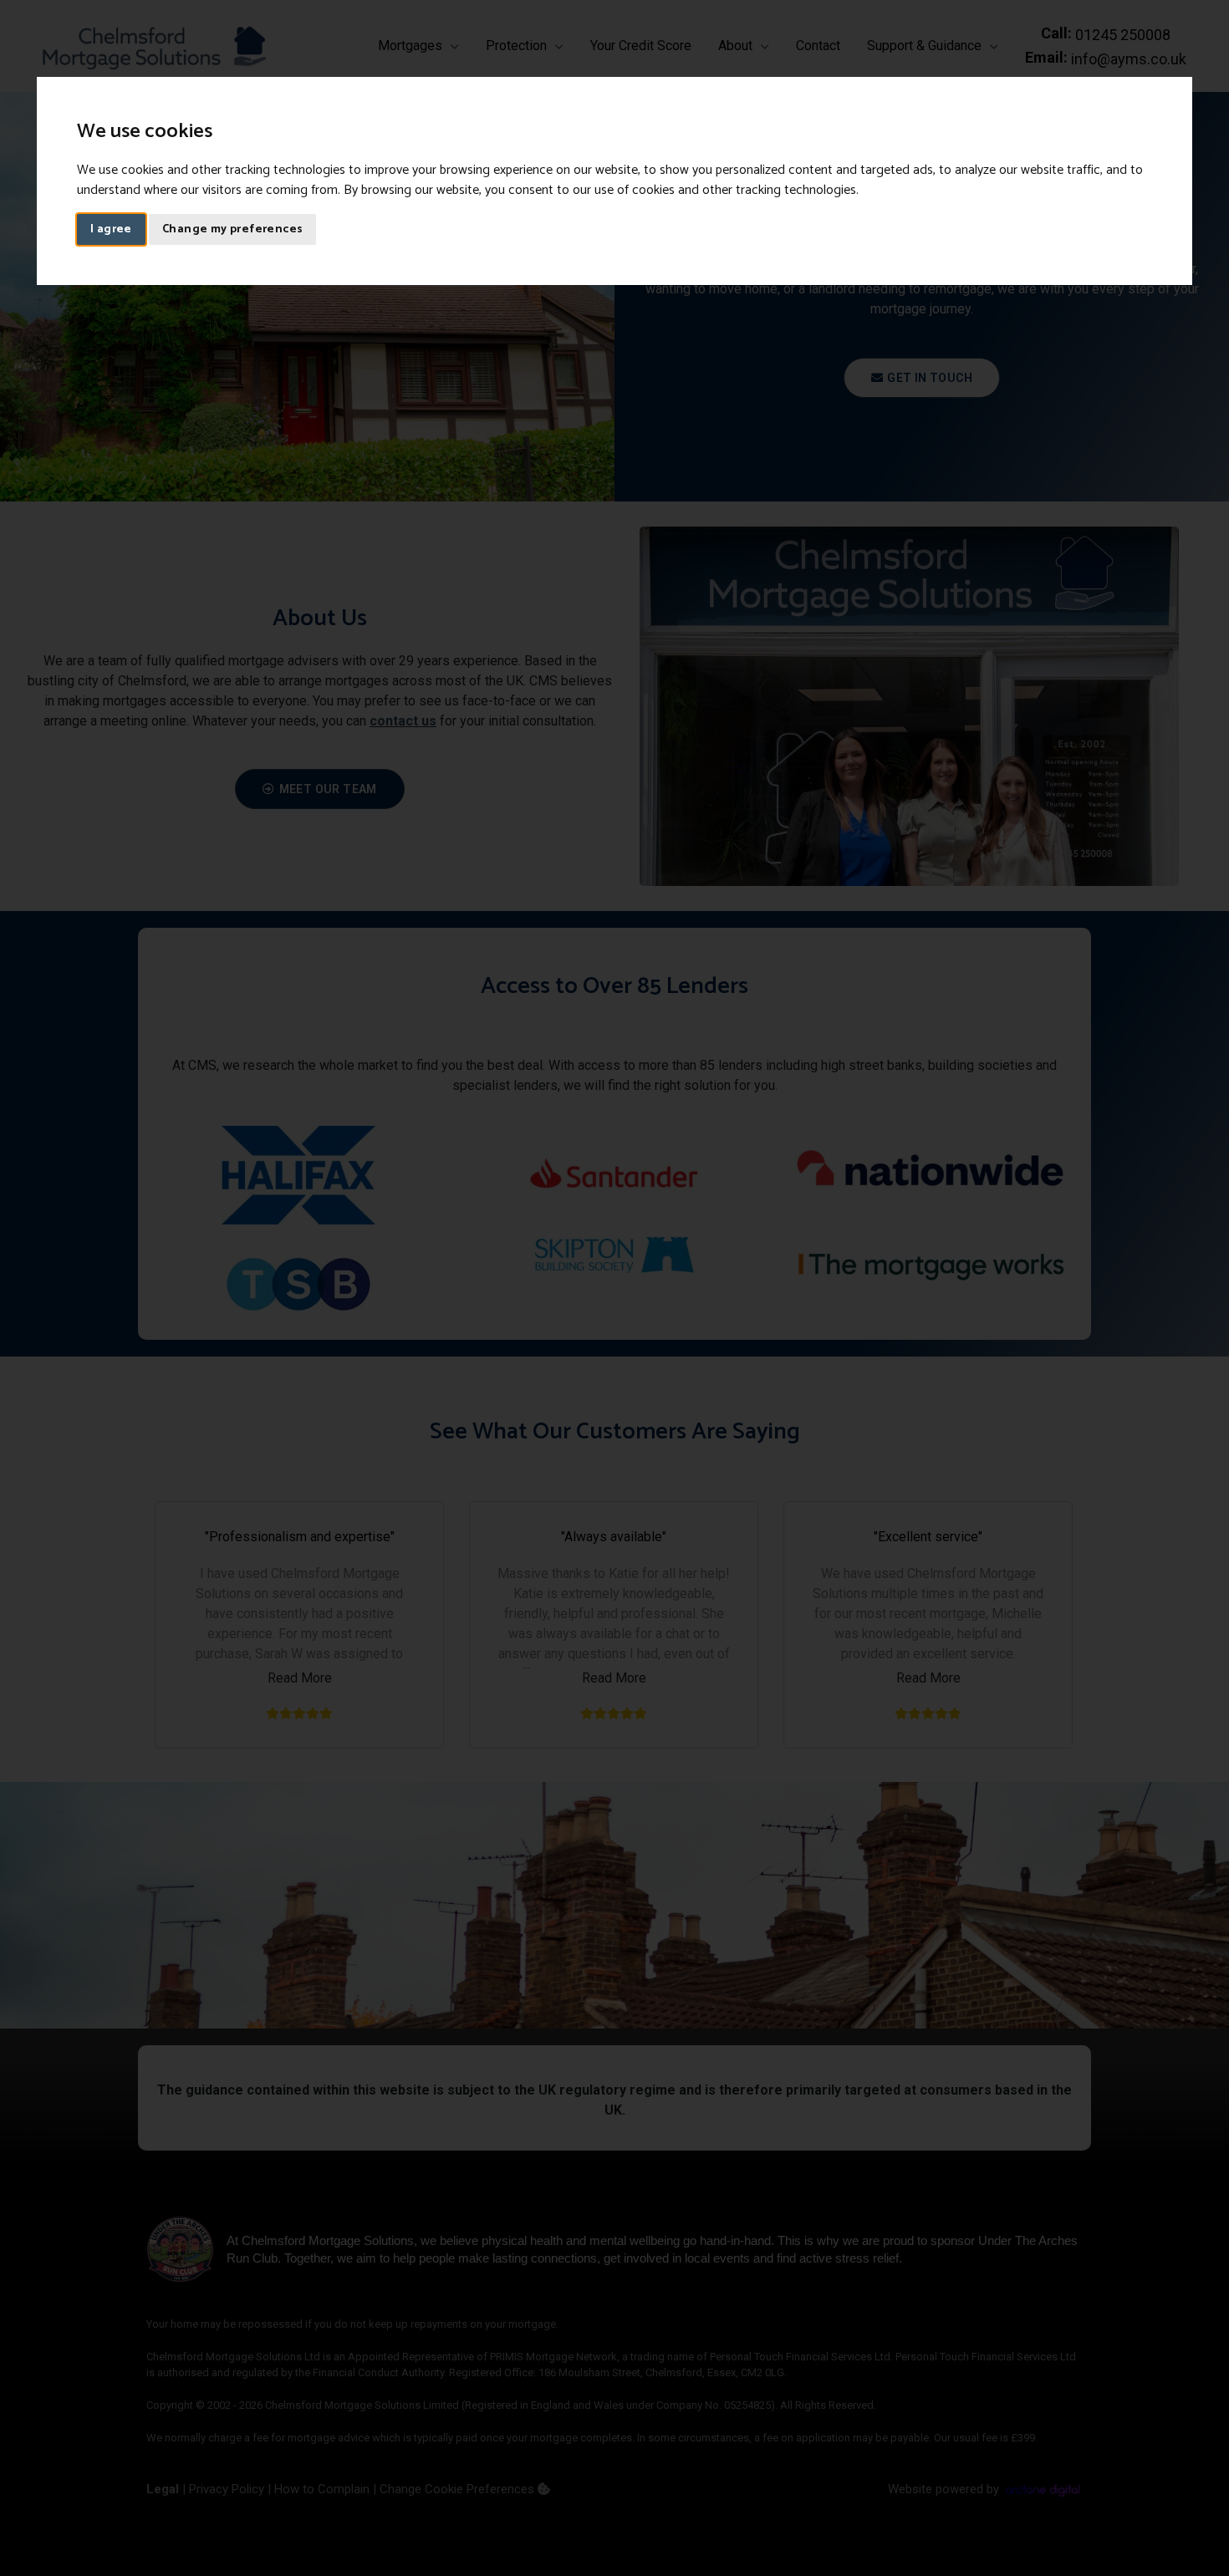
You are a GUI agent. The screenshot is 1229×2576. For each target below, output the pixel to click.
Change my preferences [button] (232, 229)
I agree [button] (111, 229)
